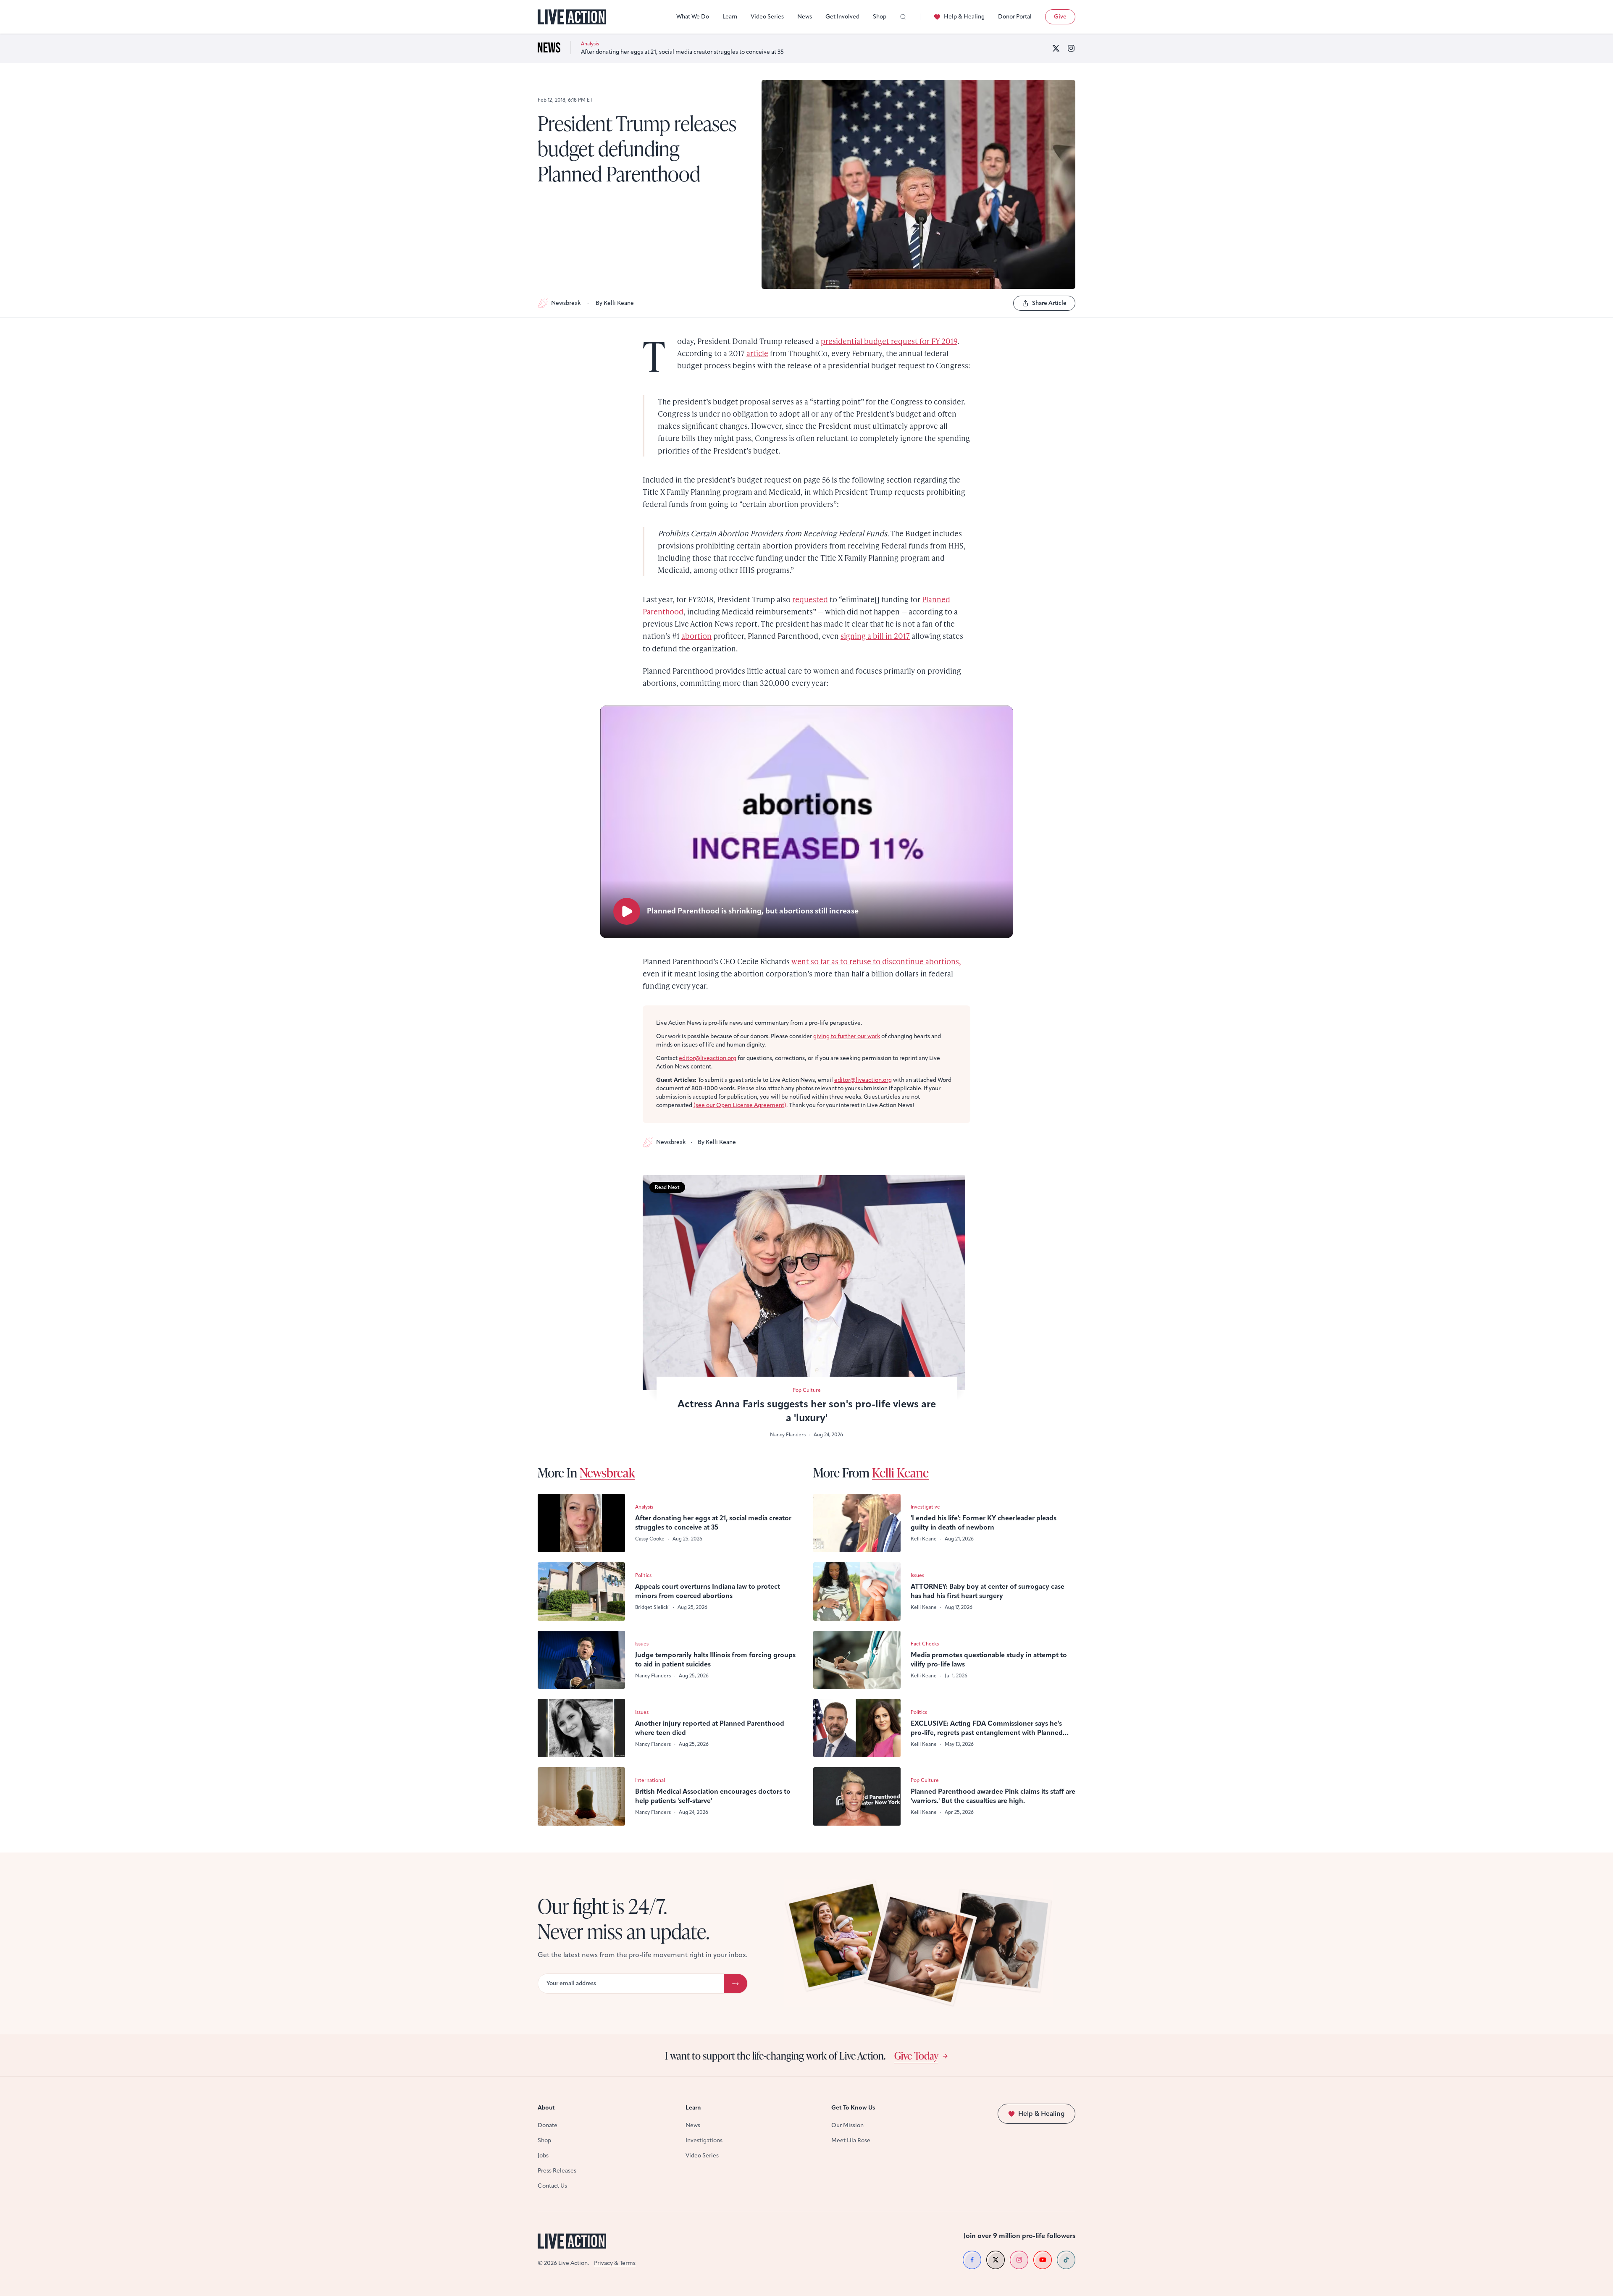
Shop (880, 17)
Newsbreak (566, 303)
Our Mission (847, 2125)
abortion (696, 636)
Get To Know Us (853, 2108)
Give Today (916, 2055)
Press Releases (557, 2171)
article (757, 353)
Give (1060, 17)
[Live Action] (572, 17)
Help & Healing (964, 17)
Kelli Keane (900, 1472)
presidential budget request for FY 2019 (889, 341)
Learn (730, 17)
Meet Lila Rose (851, 2140)
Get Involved (842, 17)
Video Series (767, 17)
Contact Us (552, 2186)
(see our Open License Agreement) (740, 1105)
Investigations (704, 2140)
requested (810, 599)
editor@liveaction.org (708, 1058)
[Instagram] (1071, 48)
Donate (548, 2125)
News (805, 17)
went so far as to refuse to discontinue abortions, (876, 961)
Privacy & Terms (615, 2263)
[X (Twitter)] (1056, 48)
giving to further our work (847, 1036)
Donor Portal (1015, 17)
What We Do (693, 17)
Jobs (543, 2156)
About (546, 2108)
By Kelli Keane (615, 303)
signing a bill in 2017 (875, 636)
